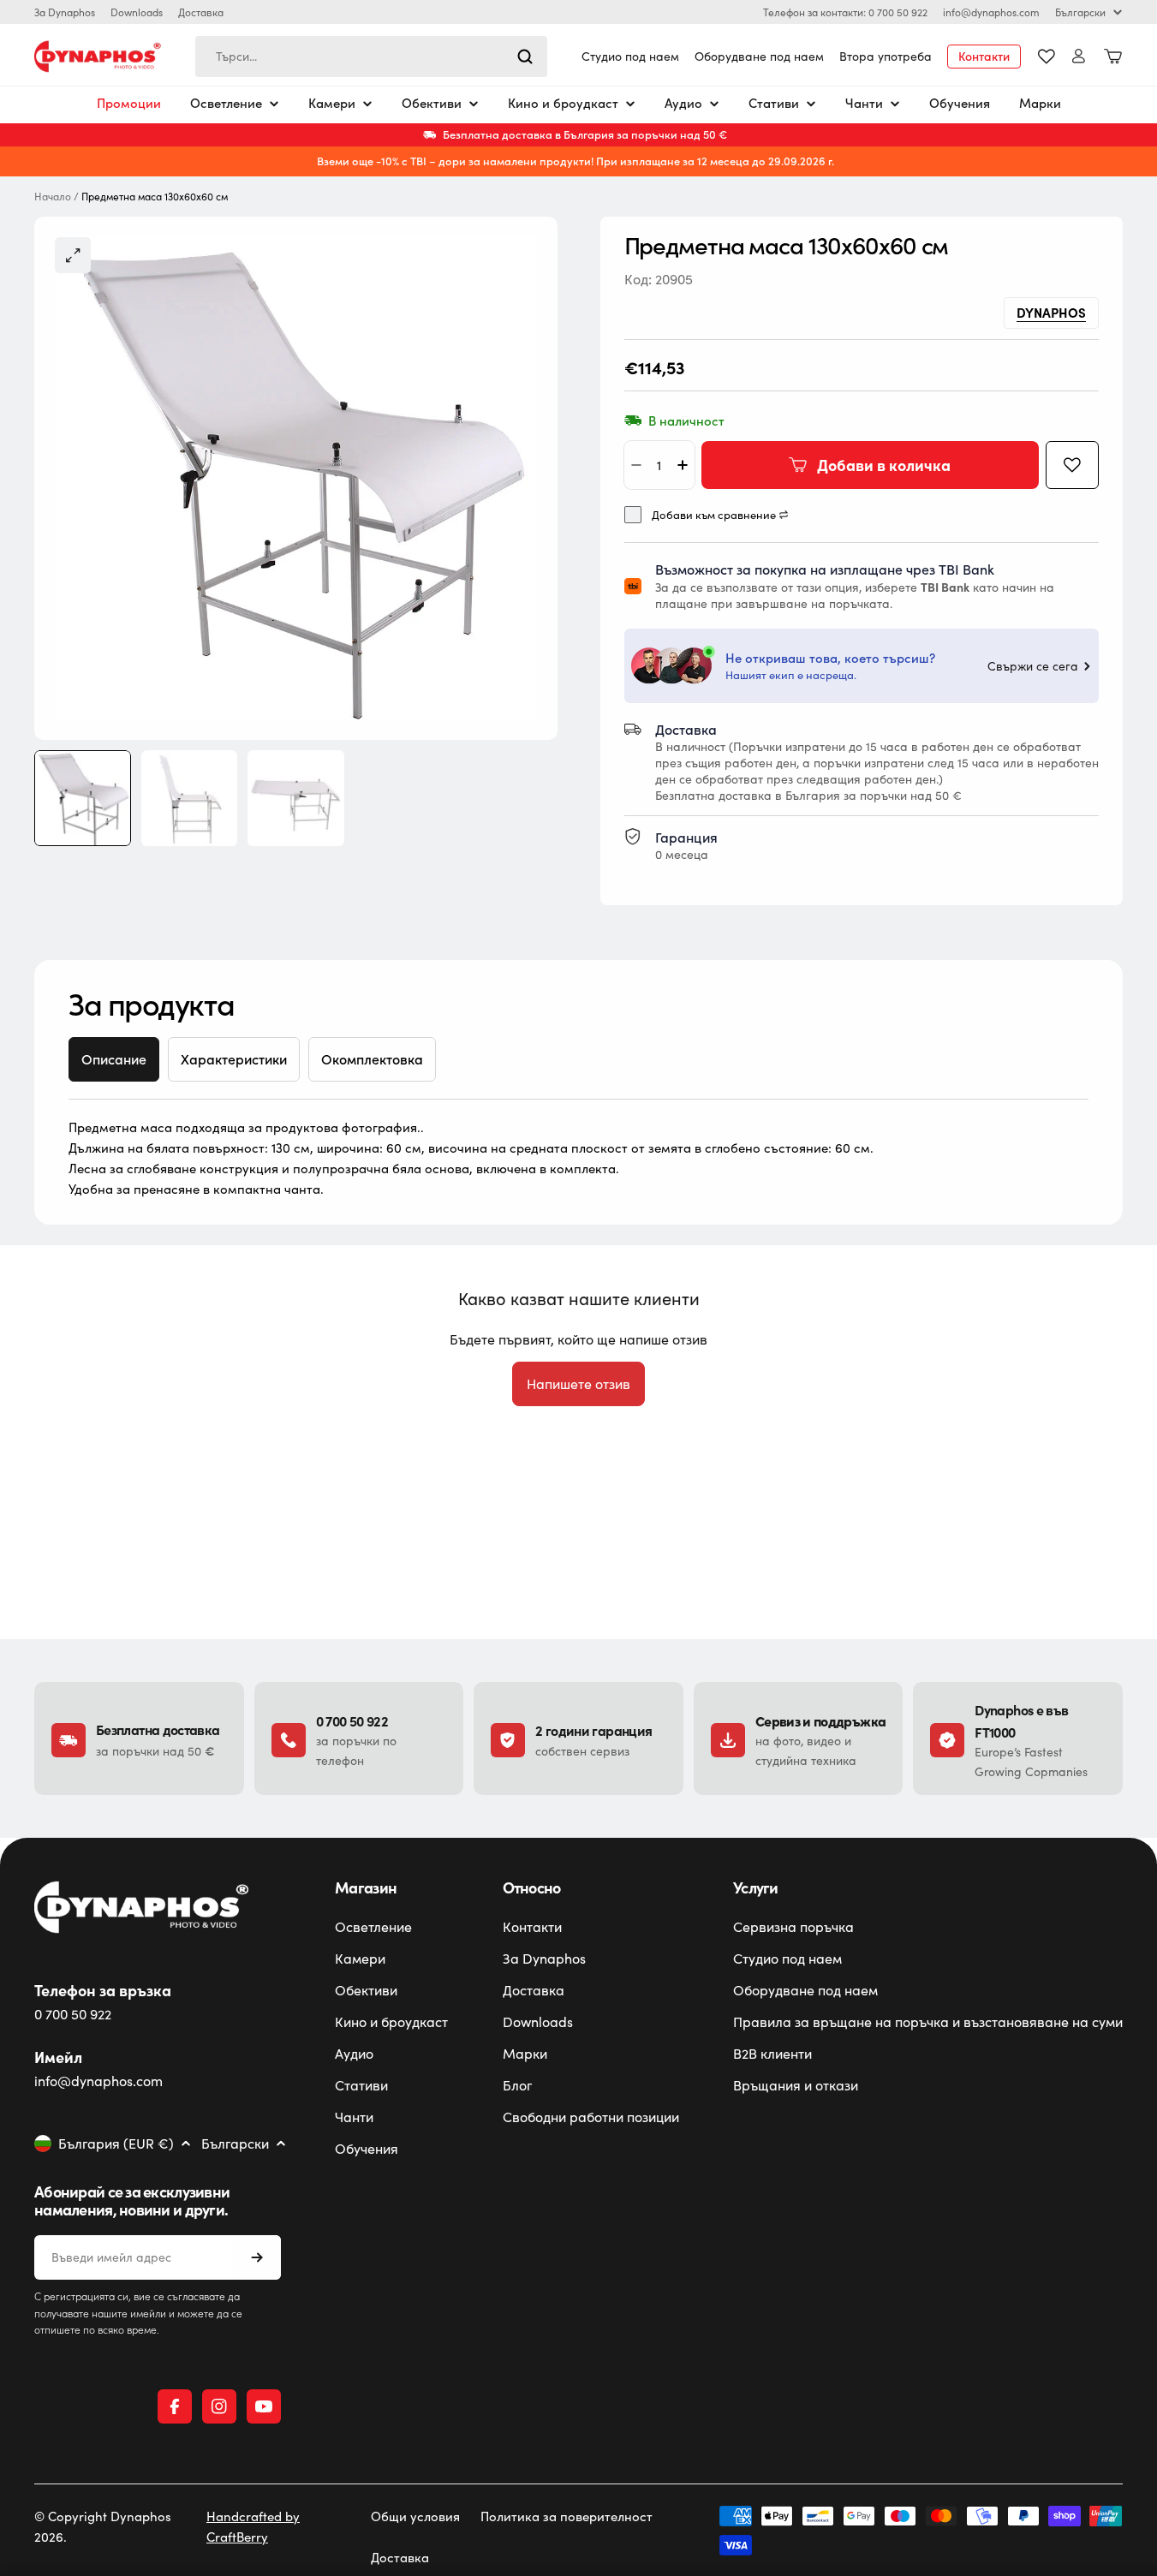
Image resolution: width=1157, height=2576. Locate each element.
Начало (53, 197)
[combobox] (371, 57)
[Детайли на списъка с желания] (1047, 57)
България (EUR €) (116, 2144)
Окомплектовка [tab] (372, 1059)
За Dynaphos (65, 12)
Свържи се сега (1033, 666)
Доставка (201, 12)
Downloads (137, 12)
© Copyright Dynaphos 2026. (103, 2526)
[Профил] (1079, 56)
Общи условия (415, 2516)
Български (1080, 12)
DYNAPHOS (1051, 312)
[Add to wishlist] (1072, 465)
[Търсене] (525, 57)
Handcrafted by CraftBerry (253, 2526)
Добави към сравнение (714, 515)
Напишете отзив (578, 1383)
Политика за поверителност (567, 2516)
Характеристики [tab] (234, 1059)
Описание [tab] (114, 1059)
